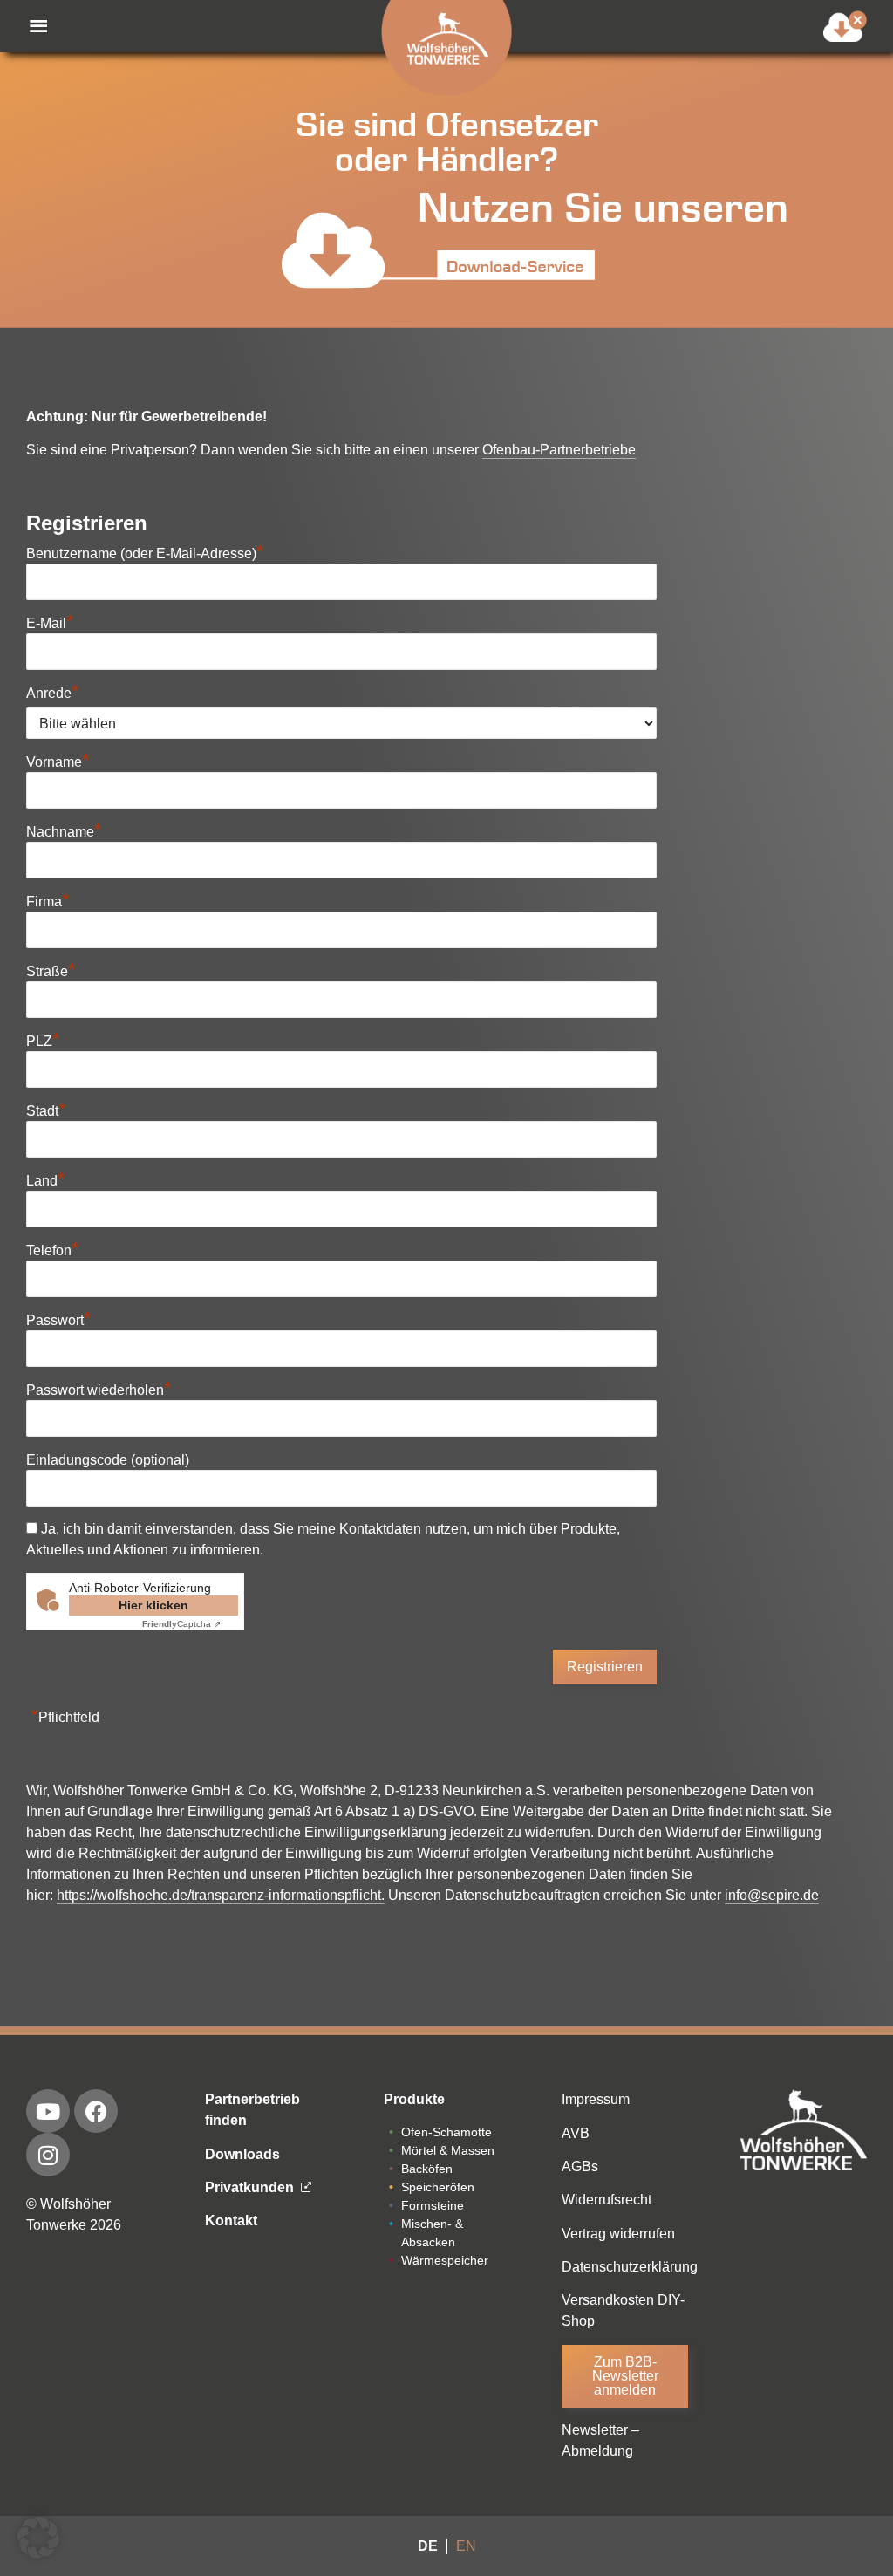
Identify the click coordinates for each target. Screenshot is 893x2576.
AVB (576, 2133)
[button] (30, 26)
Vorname (58, 762)
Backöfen (427, 2169)
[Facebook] (96, 2111)
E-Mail (50, 623)
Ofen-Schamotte (446, 2132)
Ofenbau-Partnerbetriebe (559, 450)
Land (46, 1181)
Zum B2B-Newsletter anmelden (625, 2376)
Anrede (53, 693)
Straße (51, 971)
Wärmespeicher (445, 2260)
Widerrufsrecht (607, 2200)
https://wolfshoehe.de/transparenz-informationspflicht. (221, 1895)
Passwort (59, 1320)
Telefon (53, 1250)
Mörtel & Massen (448, 2150)
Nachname (64, 832)
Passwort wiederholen (99, 1390)
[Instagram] (48, 2155)
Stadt (46, 1111)
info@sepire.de (772, 1895)
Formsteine (433, 2205)
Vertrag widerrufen (618, 2234)
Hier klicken (153, 1605)
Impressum (596, 2099)
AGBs (580, 2166)
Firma (48, 902)
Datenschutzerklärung (630, 2267)
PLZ (43, 1041)
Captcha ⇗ (181, 1624)
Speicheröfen (438, 2187)
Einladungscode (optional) (108, 1460)
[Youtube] (48, 2111)
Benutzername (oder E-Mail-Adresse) (145, 553)
